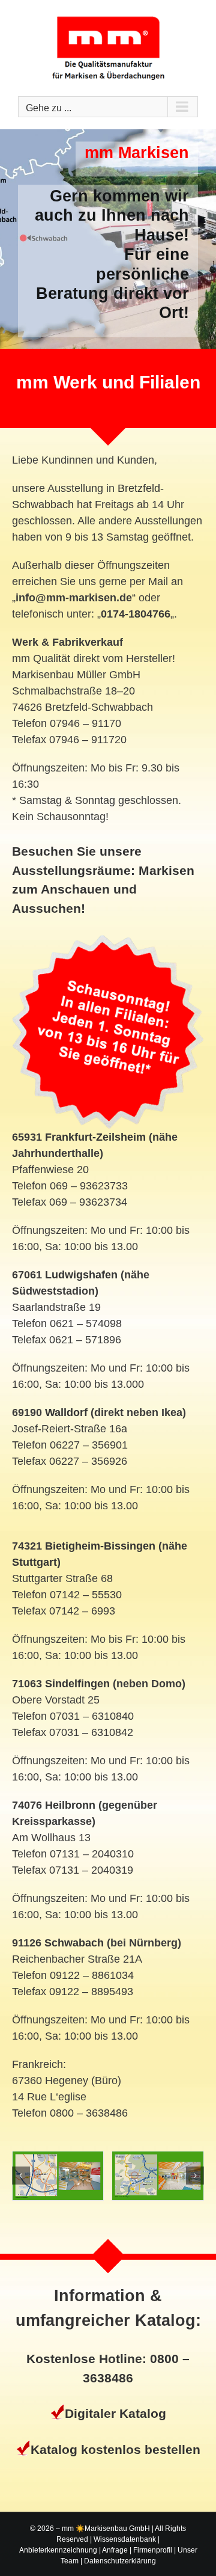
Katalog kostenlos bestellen (115, 2449)
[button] (21, 2176)
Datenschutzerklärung (120, 2561)
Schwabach (74, 1943)
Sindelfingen (77, 1684)
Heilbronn (70, 1805)
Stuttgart (34, 1562)
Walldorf (66, 1412)
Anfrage (115, 2550)
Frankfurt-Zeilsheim (95, 1137)
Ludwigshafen (81, 1275)
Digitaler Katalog (115, 2413)
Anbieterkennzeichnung (58, 2550)
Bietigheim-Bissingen (100, 1546)
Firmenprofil (153, 2550)
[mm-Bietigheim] (143, 2176)
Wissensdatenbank (125, 2539)
